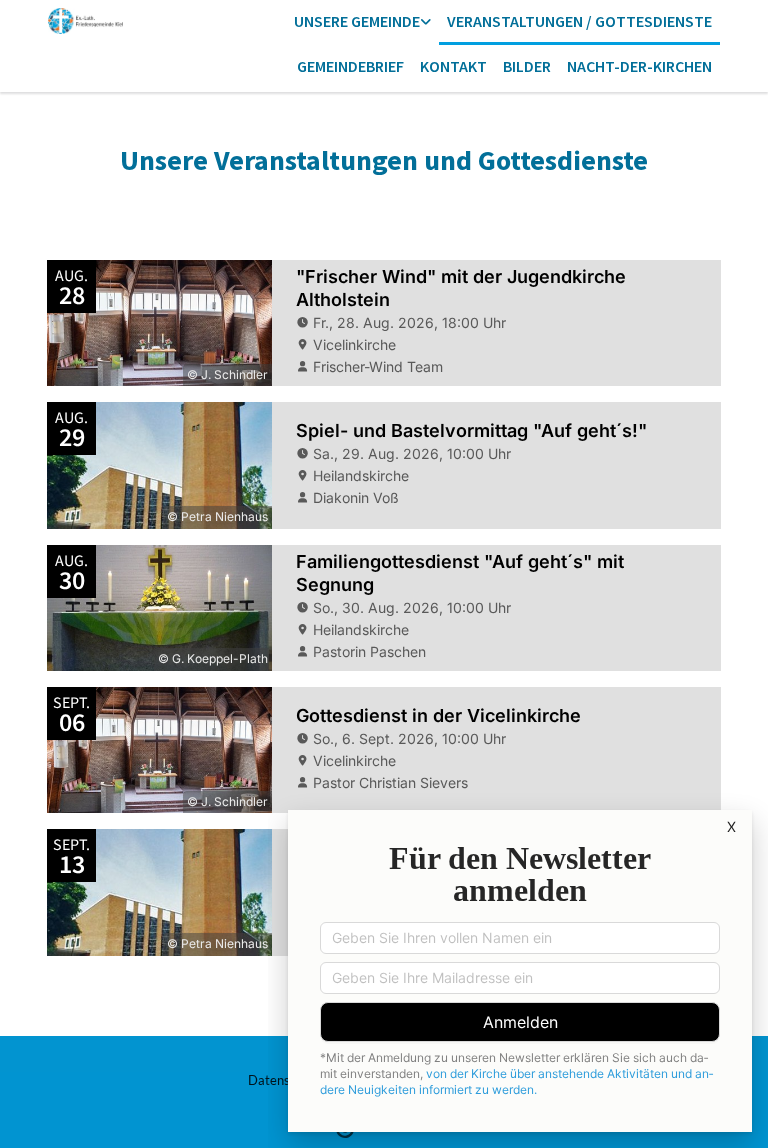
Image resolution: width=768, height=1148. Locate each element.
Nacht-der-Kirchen (639, 66)
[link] (362, 22)
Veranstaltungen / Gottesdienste (579, 21)
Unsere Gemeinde (357, 21)
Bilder (527, 66)
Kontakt (453, 66)
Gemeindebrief (350, 66)
